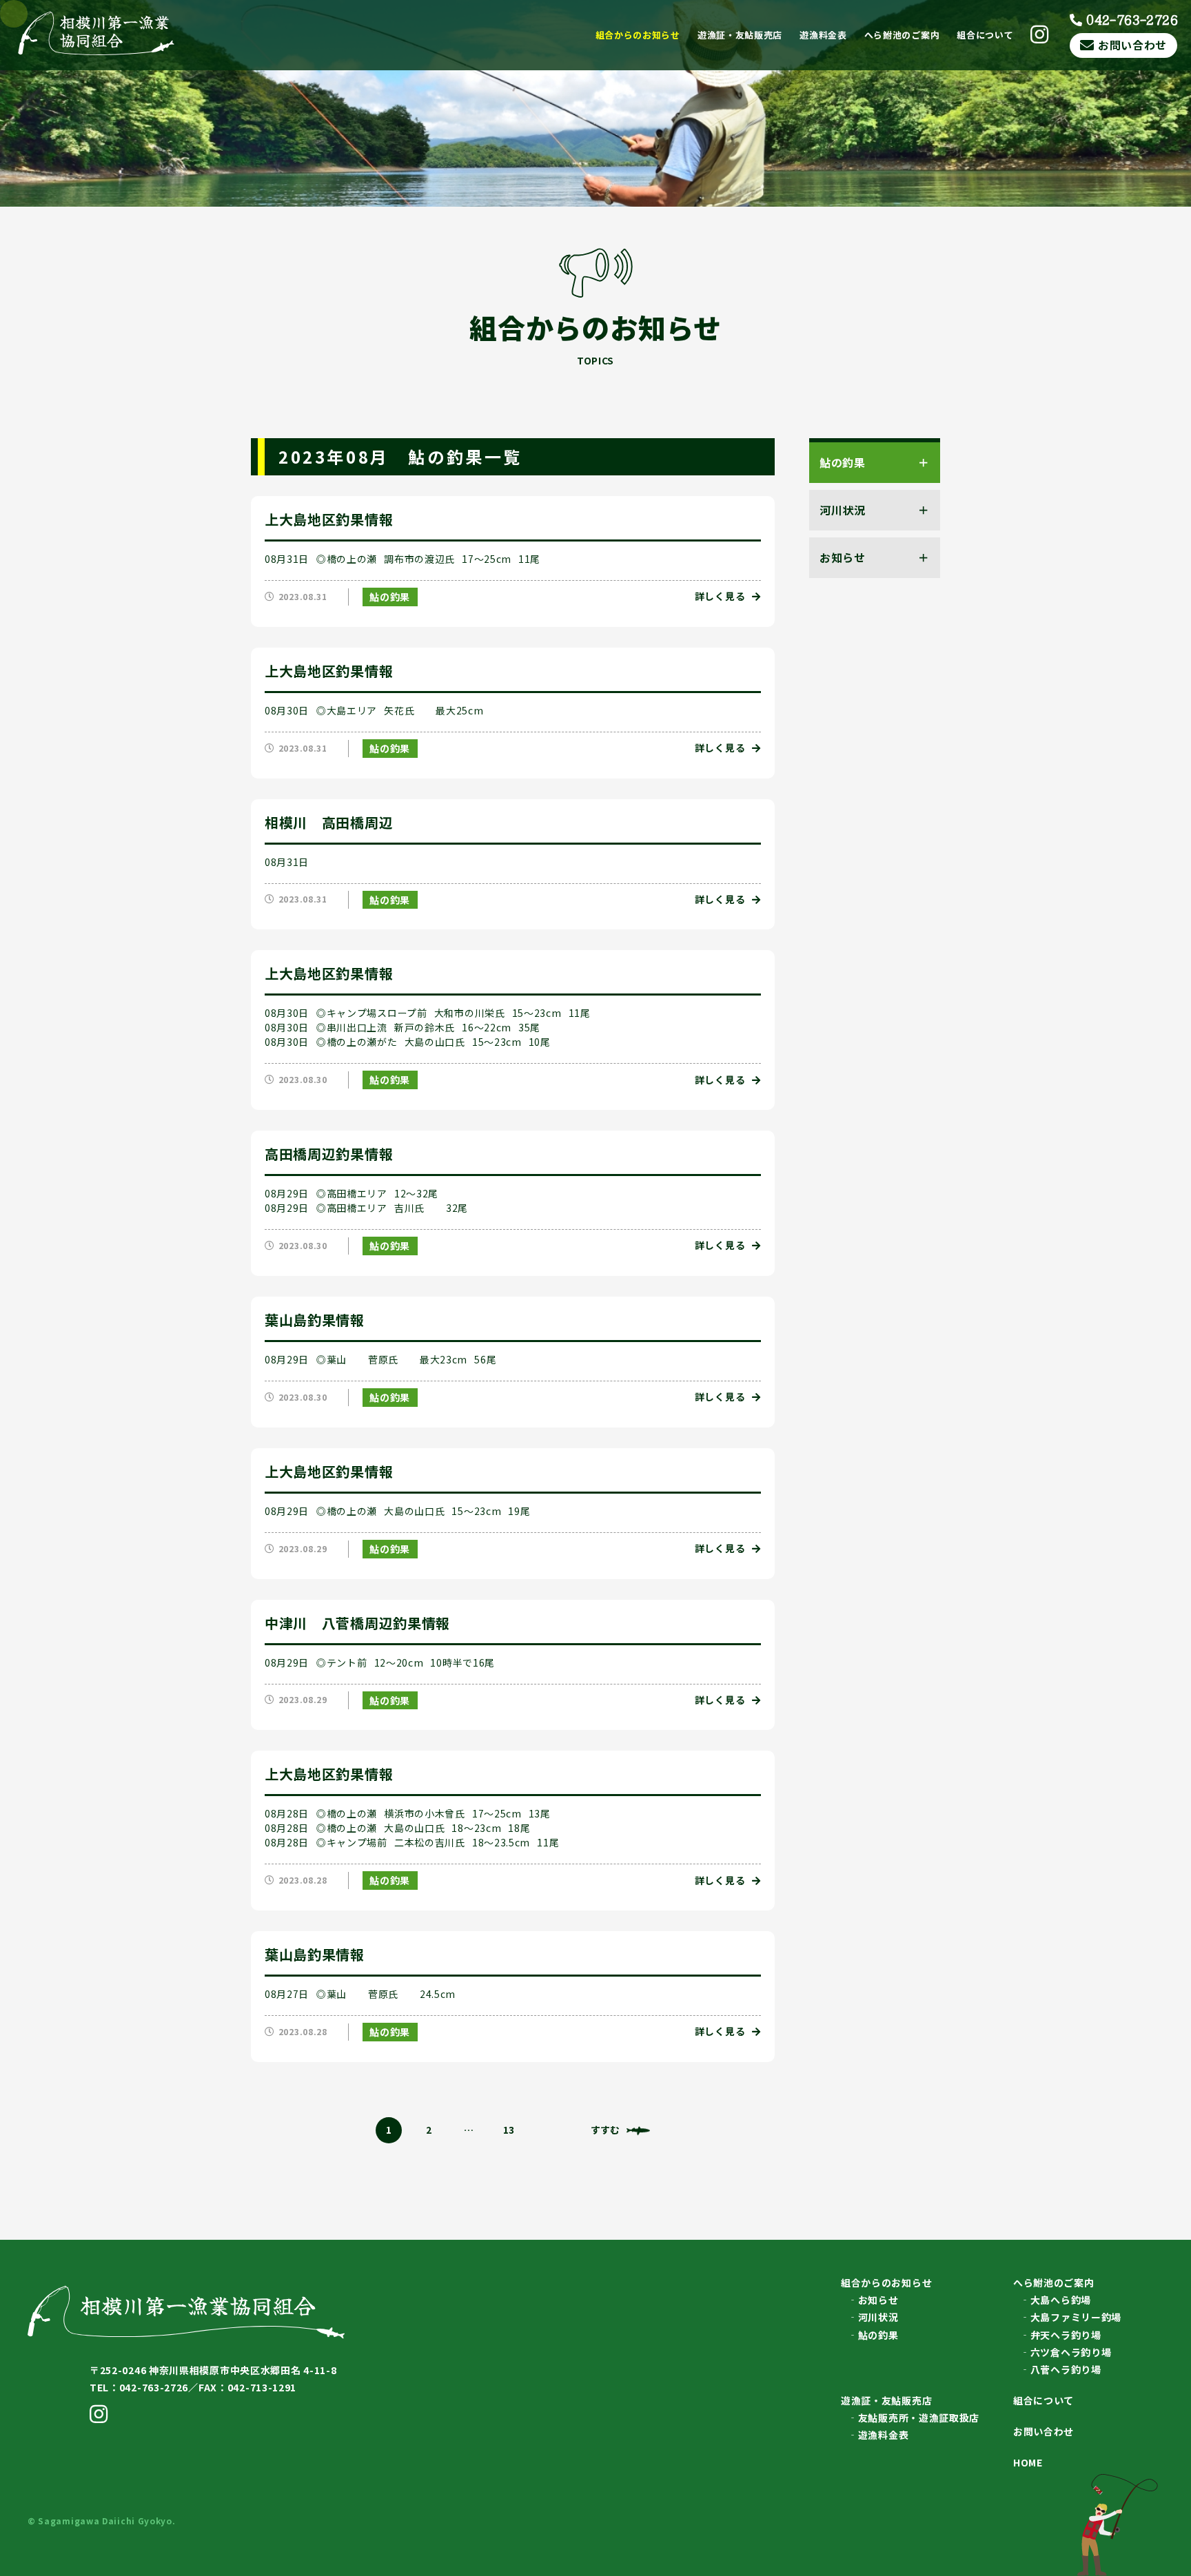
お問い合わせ (1132, 45)
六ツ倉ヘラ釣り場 (1071, 2352)
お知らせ (878, 2300)
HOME (1028, 2462)
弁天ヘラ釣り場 (1066, 2335)
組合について (985, 35)
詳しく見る (720, 596)
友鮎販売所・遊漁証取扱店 (919, 2418)
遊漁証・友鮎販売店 (740, 35)
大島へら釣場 (1061, 2300)
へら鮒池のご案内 (902, 35)
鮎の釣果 (390, 597)
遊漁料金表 (823, 35)
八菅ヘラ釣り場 (1066, 2369)
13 (509, 2130)
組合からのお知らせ (638, 35)
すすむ (605, 2130)
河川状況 (878, 2317)
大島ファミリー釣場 (1076, 2317)
